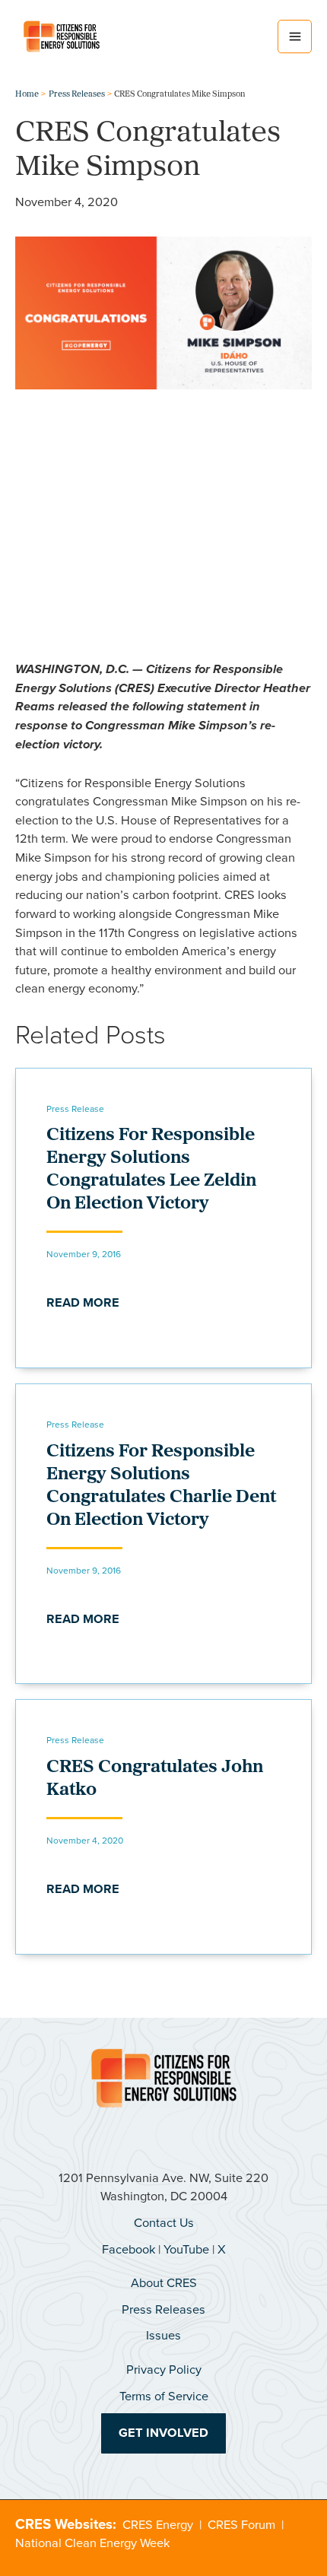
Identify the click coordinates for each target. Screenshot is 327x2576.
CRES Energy (158, 2525)
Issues (163, 2335)
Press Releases (163, 2309)
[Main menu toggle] (295, 37)
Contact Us (164, 2223)
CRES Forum (241, 2525)
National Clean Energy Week (92, 2543)
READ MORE (83, 1302)
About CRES (164, 2283)
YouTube (186, 2249)
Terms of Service (164, 2396)
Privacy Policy (164, 2370)
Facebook (129, 2249)
